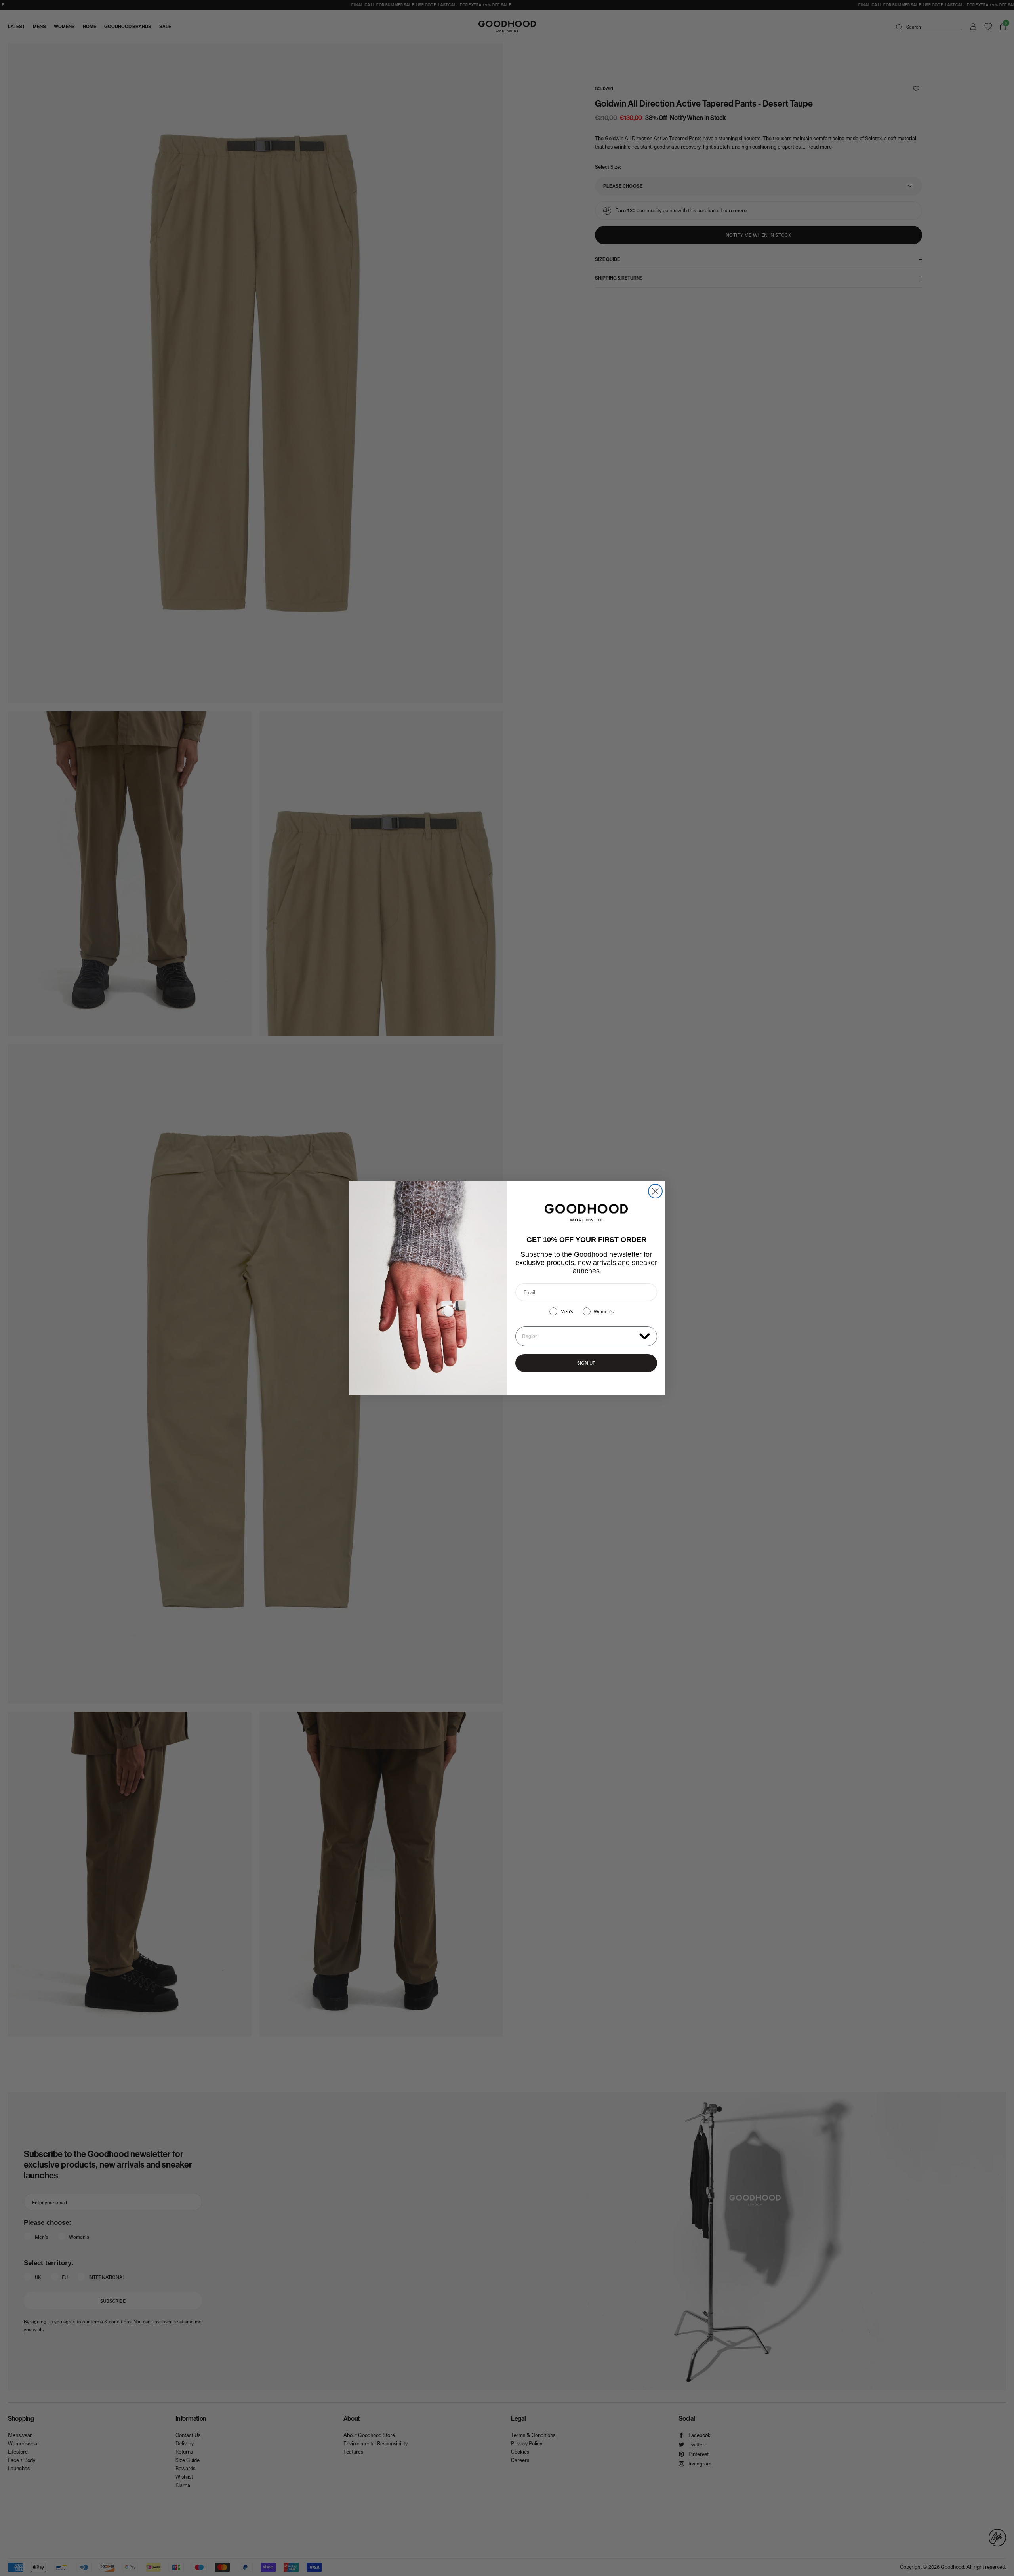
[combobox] (579, 1336)
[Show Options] (645, 1336)
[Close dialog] (655, 1191)
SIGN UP (586, 1363)
